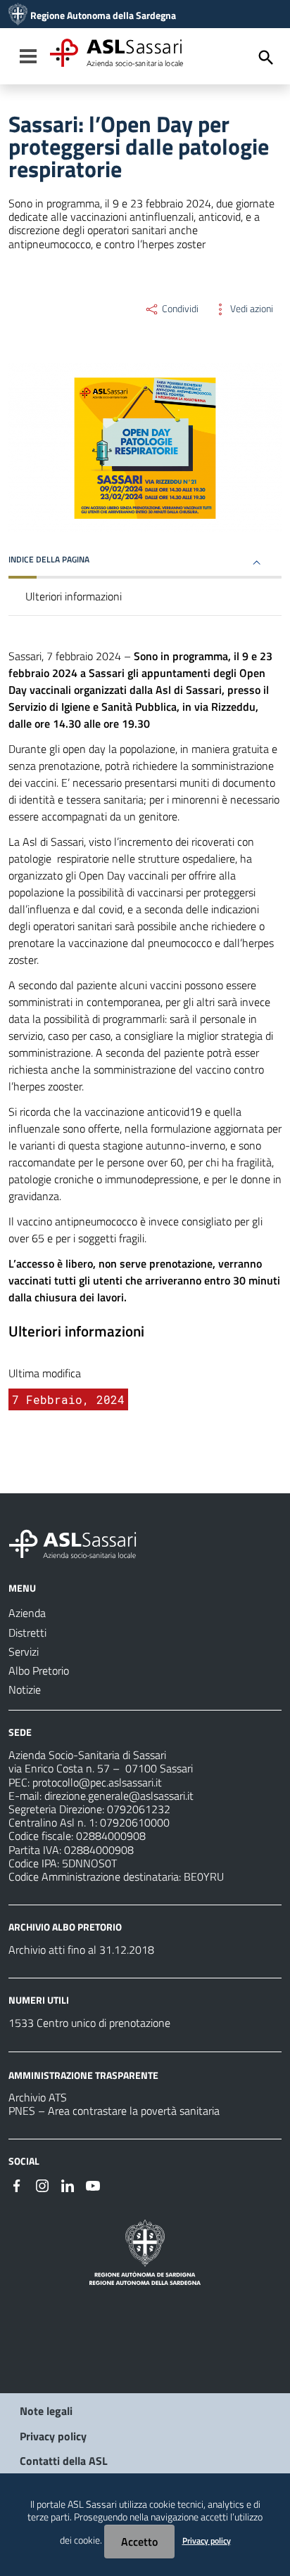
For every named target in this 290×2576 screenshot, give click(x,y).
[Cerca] (266, 58)
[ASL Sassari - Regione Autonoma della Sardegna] (82, 1543)
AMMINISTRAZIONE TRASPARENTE (83, 2074)
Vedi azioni (251, 309)
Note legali (46, 2411)
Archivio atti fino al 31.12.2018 (81, 1950)
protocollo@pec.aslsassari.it (97, 1782)
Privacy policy (53, 2436)
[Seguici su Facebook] (17, 2184)
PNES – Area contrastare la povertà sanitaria (114, 2111)
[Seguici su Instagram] (42, 2184)
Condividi (179, 309)
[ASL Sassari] (18, 15)
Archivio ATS (38, 2097)
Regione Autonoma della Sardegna (103, 15)
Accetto (139, 2542)
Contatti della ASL (64, 2461)
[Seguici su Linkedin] (68, 2184)
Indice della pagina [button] (49, 559)
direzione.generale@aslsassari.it (119, 1796)
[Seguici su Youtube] (93, 2184)
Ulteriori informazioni (74, 596)
